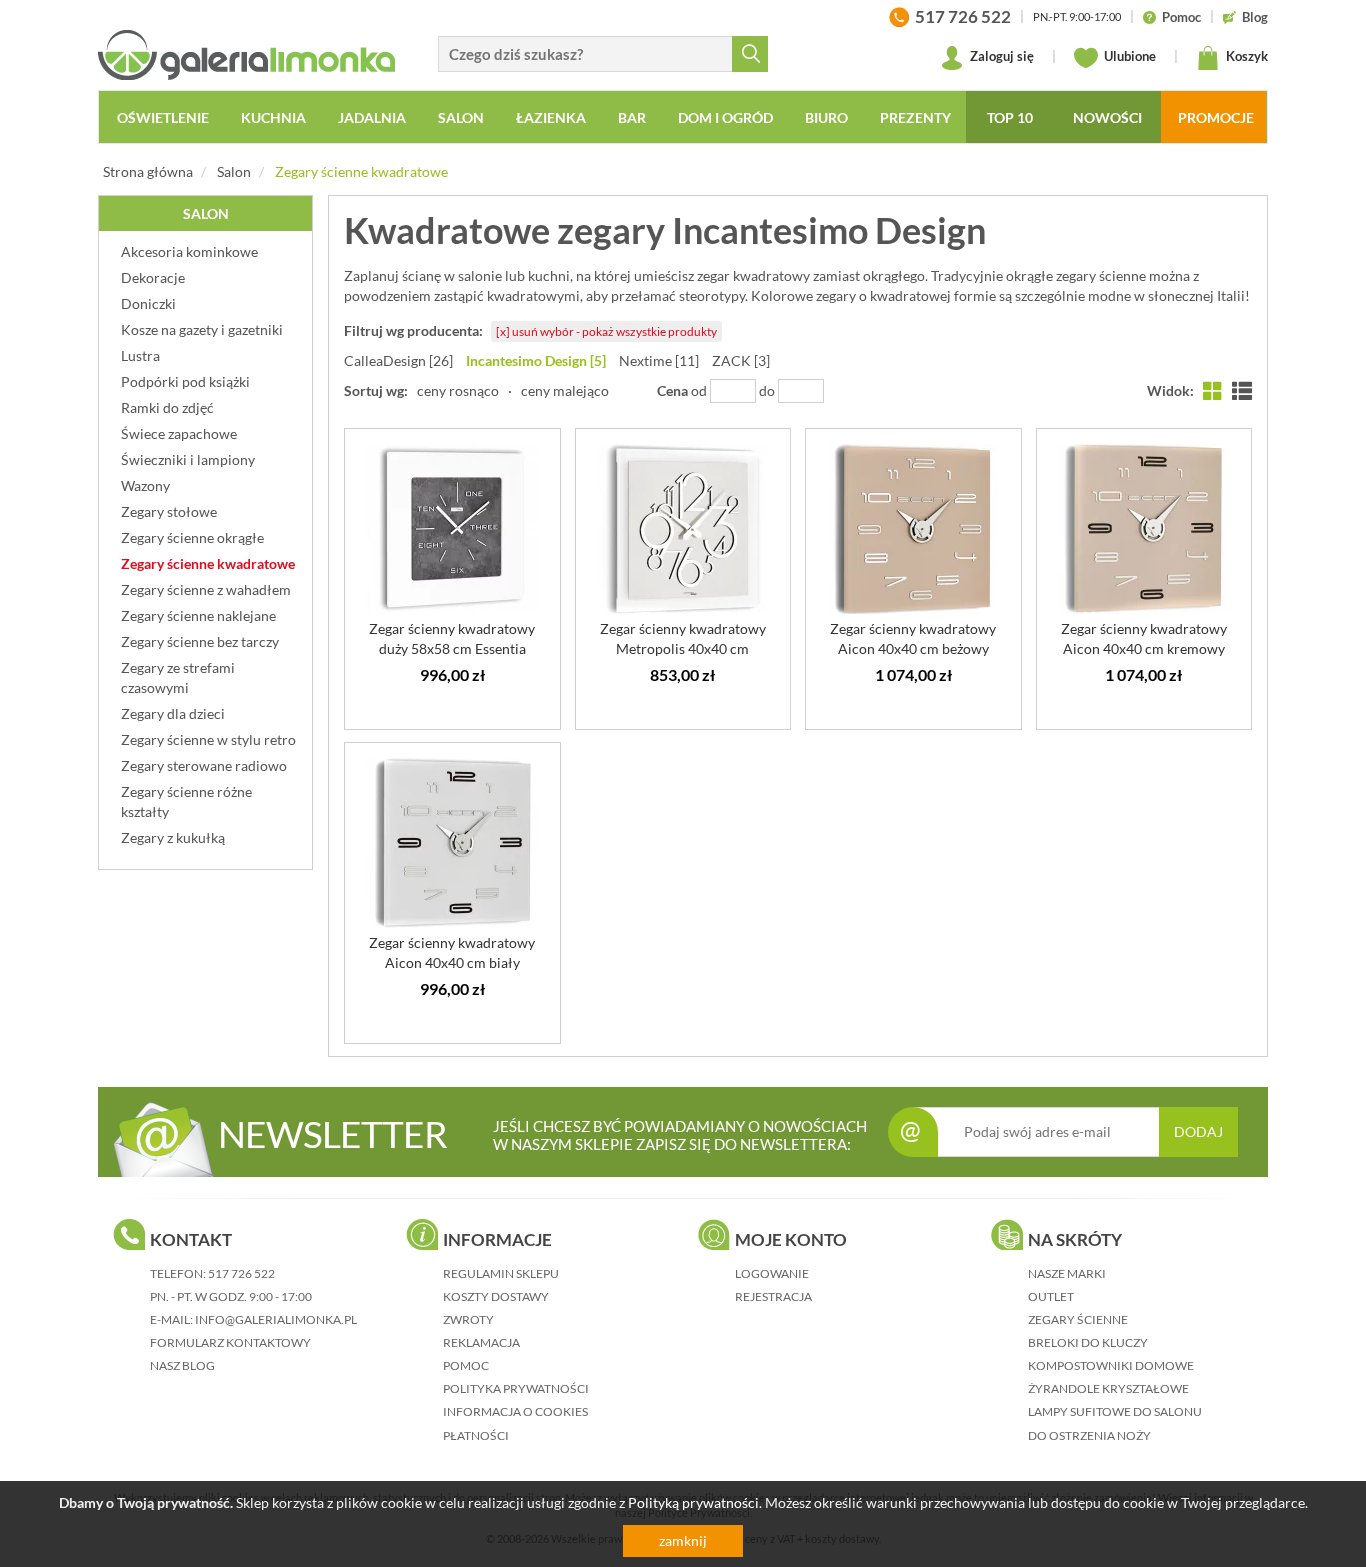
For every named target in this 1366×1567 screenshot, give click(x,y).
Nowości (1107, 117)
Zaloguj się (1000, 56)
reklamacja (481, 1342)
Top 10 (1010, 117)
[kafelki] (1213, 390)
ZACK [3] (741, 360)
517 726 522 (241, 1273)
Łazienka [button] (551, 117)
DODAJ (1198, 1131)
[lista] (1242, 390)
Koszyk (1245, 56)
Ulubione (1128, 56)
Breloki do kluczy (1088, 1342)
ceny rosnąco (458, 390)
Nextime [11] (659, 360)
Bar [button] (632, 117)
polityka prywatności (516, 1388)
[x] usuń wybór (606, 331)
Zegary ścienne (1078, 1319)
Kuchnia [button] (273, 117)
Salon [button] (461, 117)
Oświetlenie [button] (163, 117)
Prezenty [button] (915, 117)
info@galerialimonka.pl (276, 1319)
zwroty (468, 1319)
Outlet (1051, 1296)
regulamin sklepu (501, 1273)
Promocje (1216, 117)
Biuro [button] (826, 117)
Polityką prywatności (693, 1502)
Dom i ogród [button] (725, 117)
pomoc (466, 1365)
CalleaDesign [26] (398, 360)
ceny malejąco (565, 390)
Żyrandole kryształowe (1108, 1388)
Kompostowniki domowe (1111, 1365)
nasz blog (182, 1365)
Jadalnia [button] (372, 117)
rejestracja (773, 1296)
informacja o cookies (515, 1411)
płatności (476, 1435)
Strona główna (148, 171)
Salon (234, 171)
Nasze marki (1067, 1273)
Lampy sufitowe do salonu (1115, 1411)
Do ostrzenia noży (1089, 1435)
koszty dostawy (496, 1296)
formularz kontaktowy (230, 1342)
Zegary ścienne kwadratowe (361, 171)
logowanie (772, 1273)
